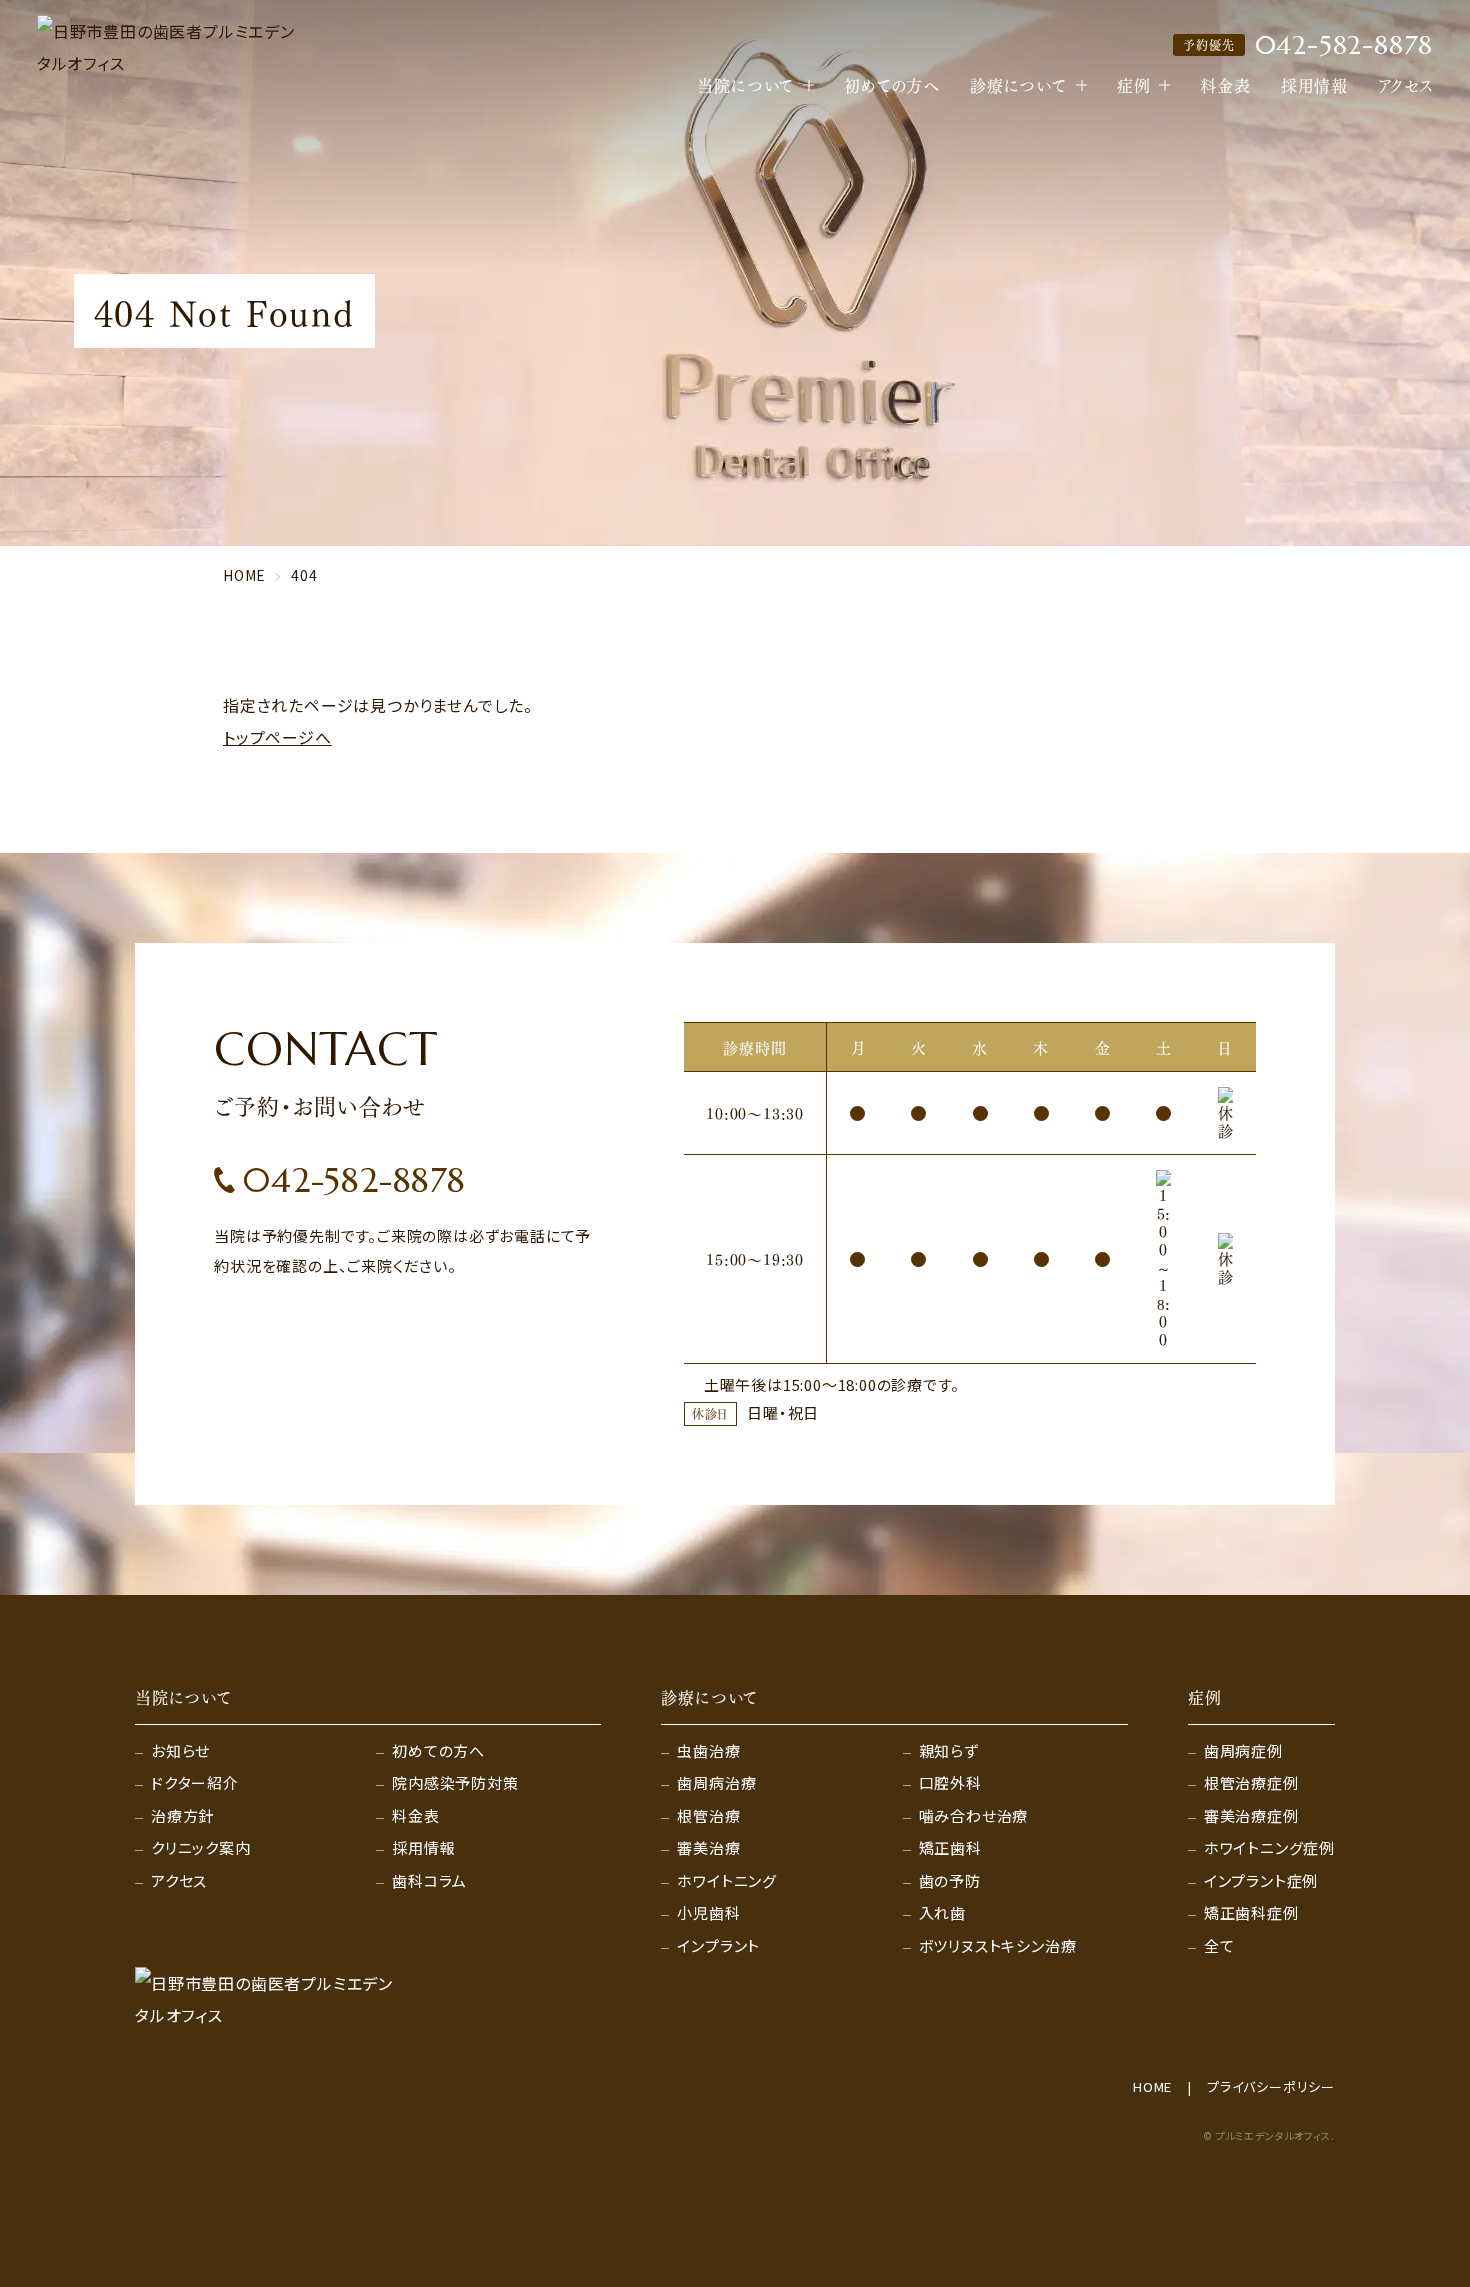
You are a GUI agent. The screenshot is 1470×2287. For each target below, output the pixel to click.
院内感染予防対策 (455, 1782)
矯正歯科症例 (1251, 1912)
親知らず (949, 1750)
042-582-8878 (1308, 45)
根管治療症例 (1251, 1782)
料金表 (1225, 84)
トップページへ (277, 737)
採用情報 (1314, 84)
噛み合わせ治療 (974, 1815)
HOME (1152, 2086)
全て (1219, 1945)
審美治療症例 (1251, 1815)
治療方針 (182, 1815)
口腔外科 (950, 1782)
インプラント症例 (1261, 1880)
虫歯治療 (708, 1750)
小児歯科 (708, 1912)
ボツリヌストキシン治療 (998, 1945)
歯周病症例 (1243, 1750)
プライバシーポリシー (1271, 2086)
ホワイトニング (727, 1880)
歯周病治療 (716, 1782)
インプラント (718, 1945)
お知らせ (180, 1750)
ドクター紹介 (195, 1782)
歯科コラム (429, 1880)
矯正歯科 (950, 1847)
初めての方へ (892, 84)
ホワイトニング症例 (1269, 1847)
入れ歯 (942, 1912)
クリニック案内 (201, 1847)
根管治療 (708, 1815)
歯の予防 (950, 1880)
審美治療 (708, 1847)
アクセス (1405, 84)
